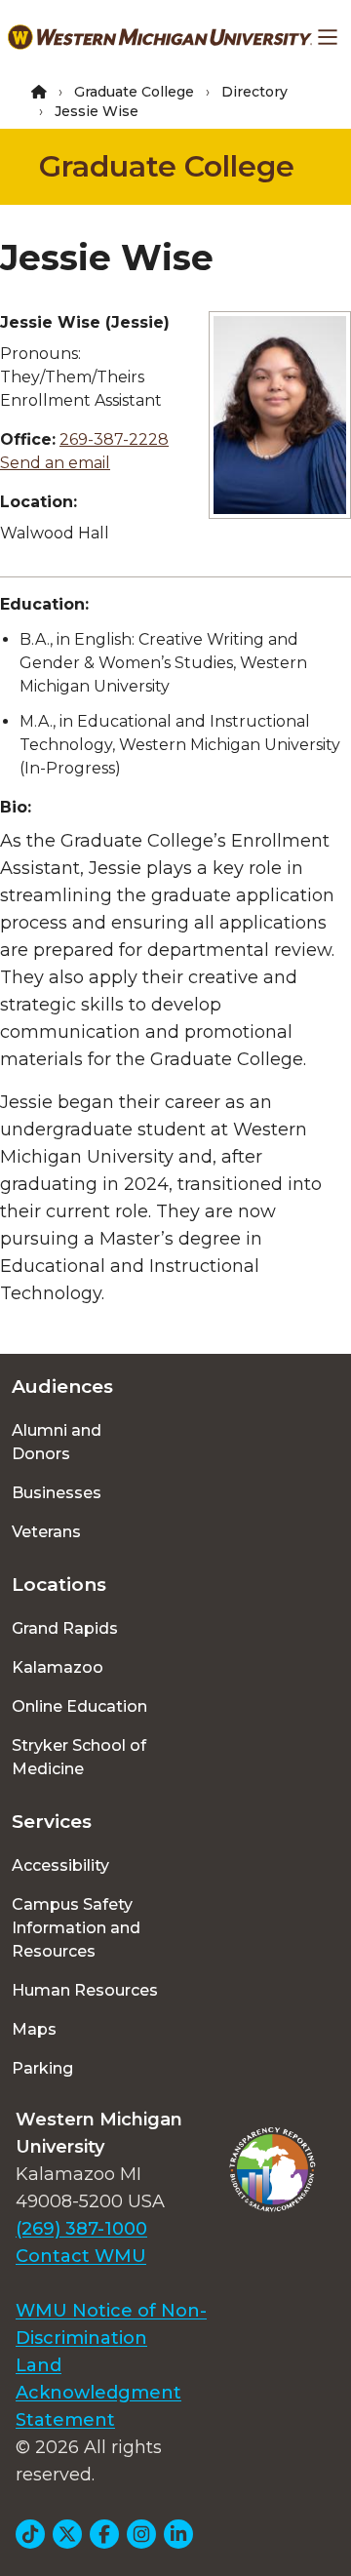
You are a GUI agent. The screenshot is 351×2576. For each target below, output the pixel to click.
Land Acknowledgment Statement (98, 2393)
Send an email (55, 463)
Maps (34, 2029)
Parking (42, 2068)
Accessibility (60, 1865)
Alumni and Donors (57, 1442)
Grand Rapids (65, 1628)
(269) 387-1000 (81, 2229)
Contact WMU (81, 2256)
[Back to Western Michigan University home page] (160, 37)
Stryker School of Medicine (79, 1757)
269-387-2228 (114, 439)
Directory (254, 92)
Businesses (57, 1493)
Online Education (79, 1706)
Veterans (46, 1532)
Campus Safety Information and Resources (76, 1928)
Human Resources (85, 1990)
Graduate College (134, 92)
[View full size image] (280, 416)
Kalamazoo (58, 1667)
